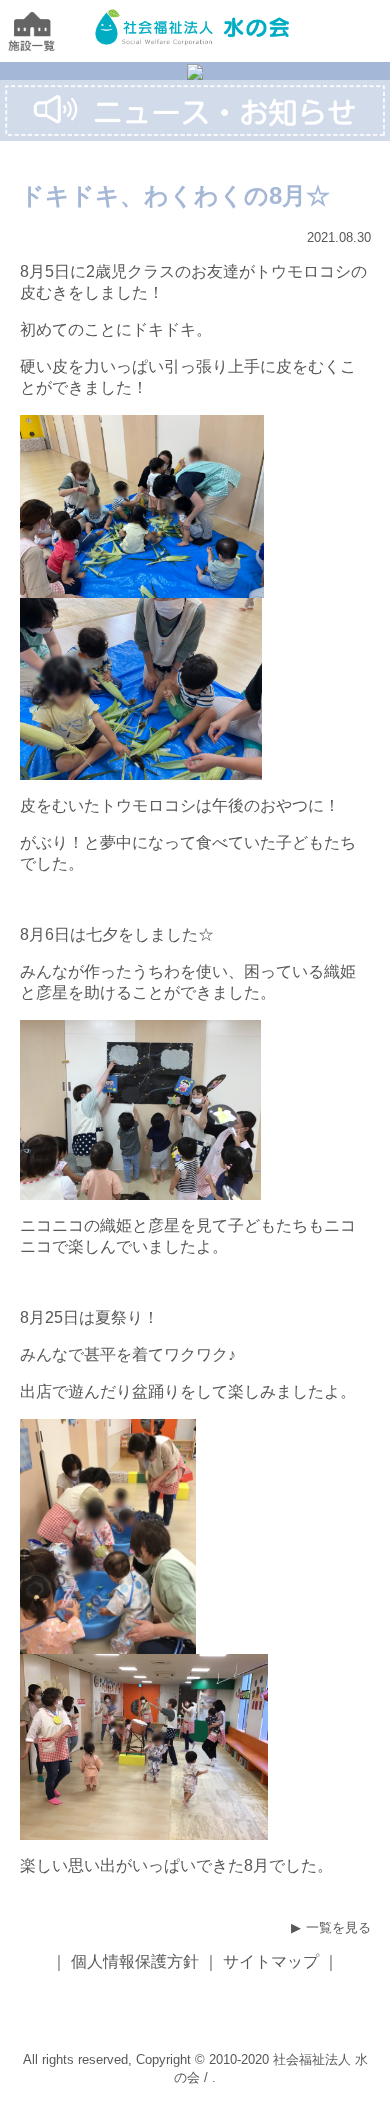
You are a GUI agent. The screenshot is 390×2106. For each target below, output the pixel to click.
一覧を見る (338, 1927)
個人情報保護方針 (135, 1961)
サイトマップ (271, 1961)
